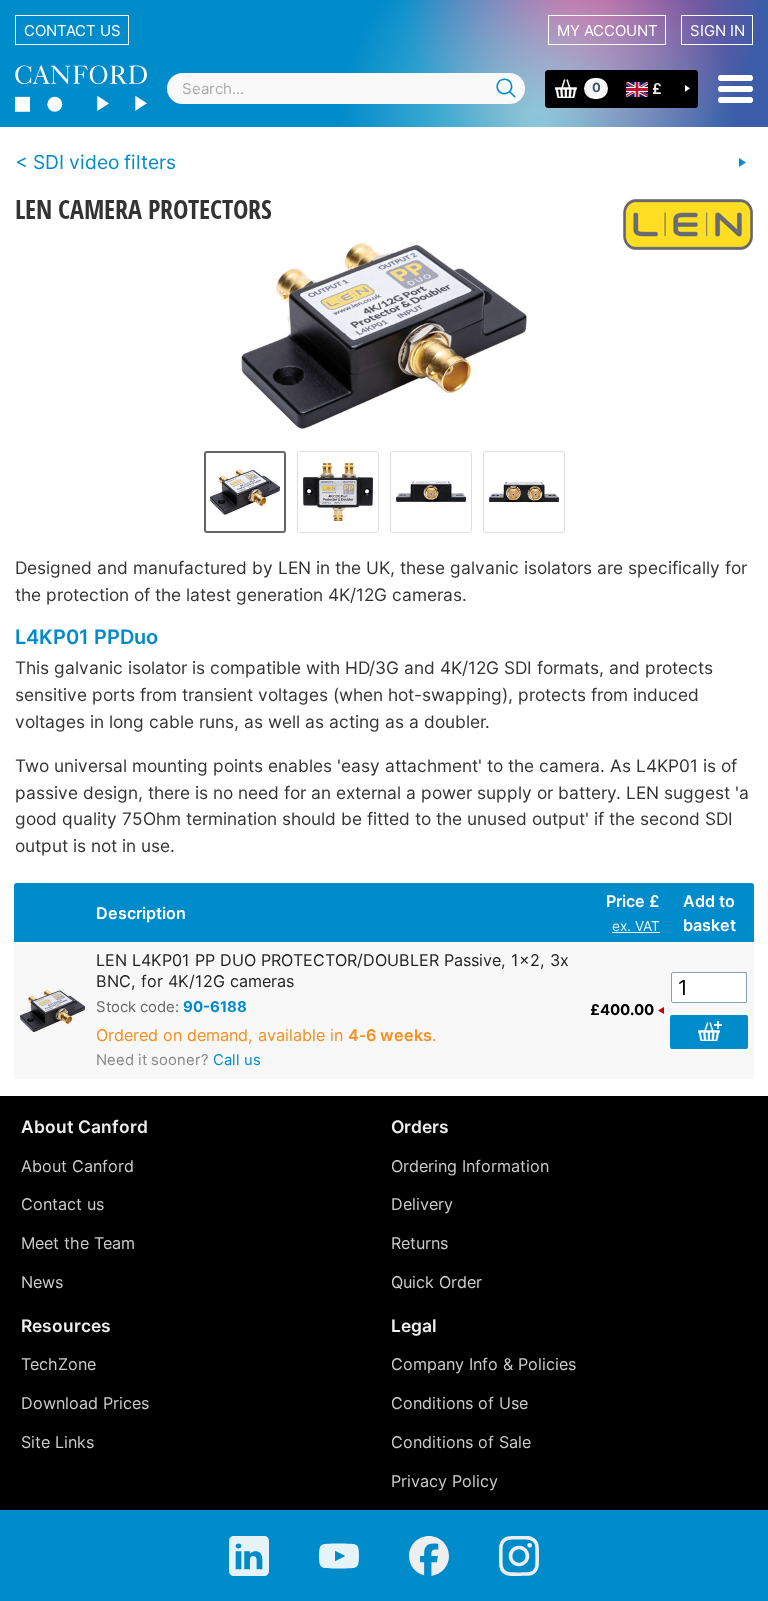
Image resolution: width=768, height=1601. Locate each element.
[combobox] (346, 88)
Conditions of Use (459, 1403)
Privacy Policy (444, 1481)
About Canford (77, 1166)
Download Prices (85, 1403)
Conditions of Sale (461, 1442)
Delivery (422, 1204)
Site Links (57, 1442)
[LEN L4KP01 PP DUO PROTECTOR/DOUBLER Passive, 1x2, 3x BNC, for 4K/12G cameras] (384, 336)
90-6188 (215, 1007)
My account (607, 30)
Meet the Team (78, 1243)
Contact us (72, 30)
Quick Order (436, 1282)
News (42, 1282)
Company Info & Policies (483, 1364)
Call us (237, 1060)
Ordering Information (470, 1166)
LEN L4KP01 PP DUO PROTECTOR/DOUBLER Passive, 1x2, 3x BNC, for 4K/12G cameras (332, 970)
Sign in (717, 30)
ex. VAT (636, 926)
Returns (419, 1243)
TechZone (58, 1364)
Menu (735, 89)
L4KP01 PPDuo (86, 637)
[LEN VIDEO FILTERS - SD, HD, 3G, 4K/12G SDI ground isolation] (742, 163)
